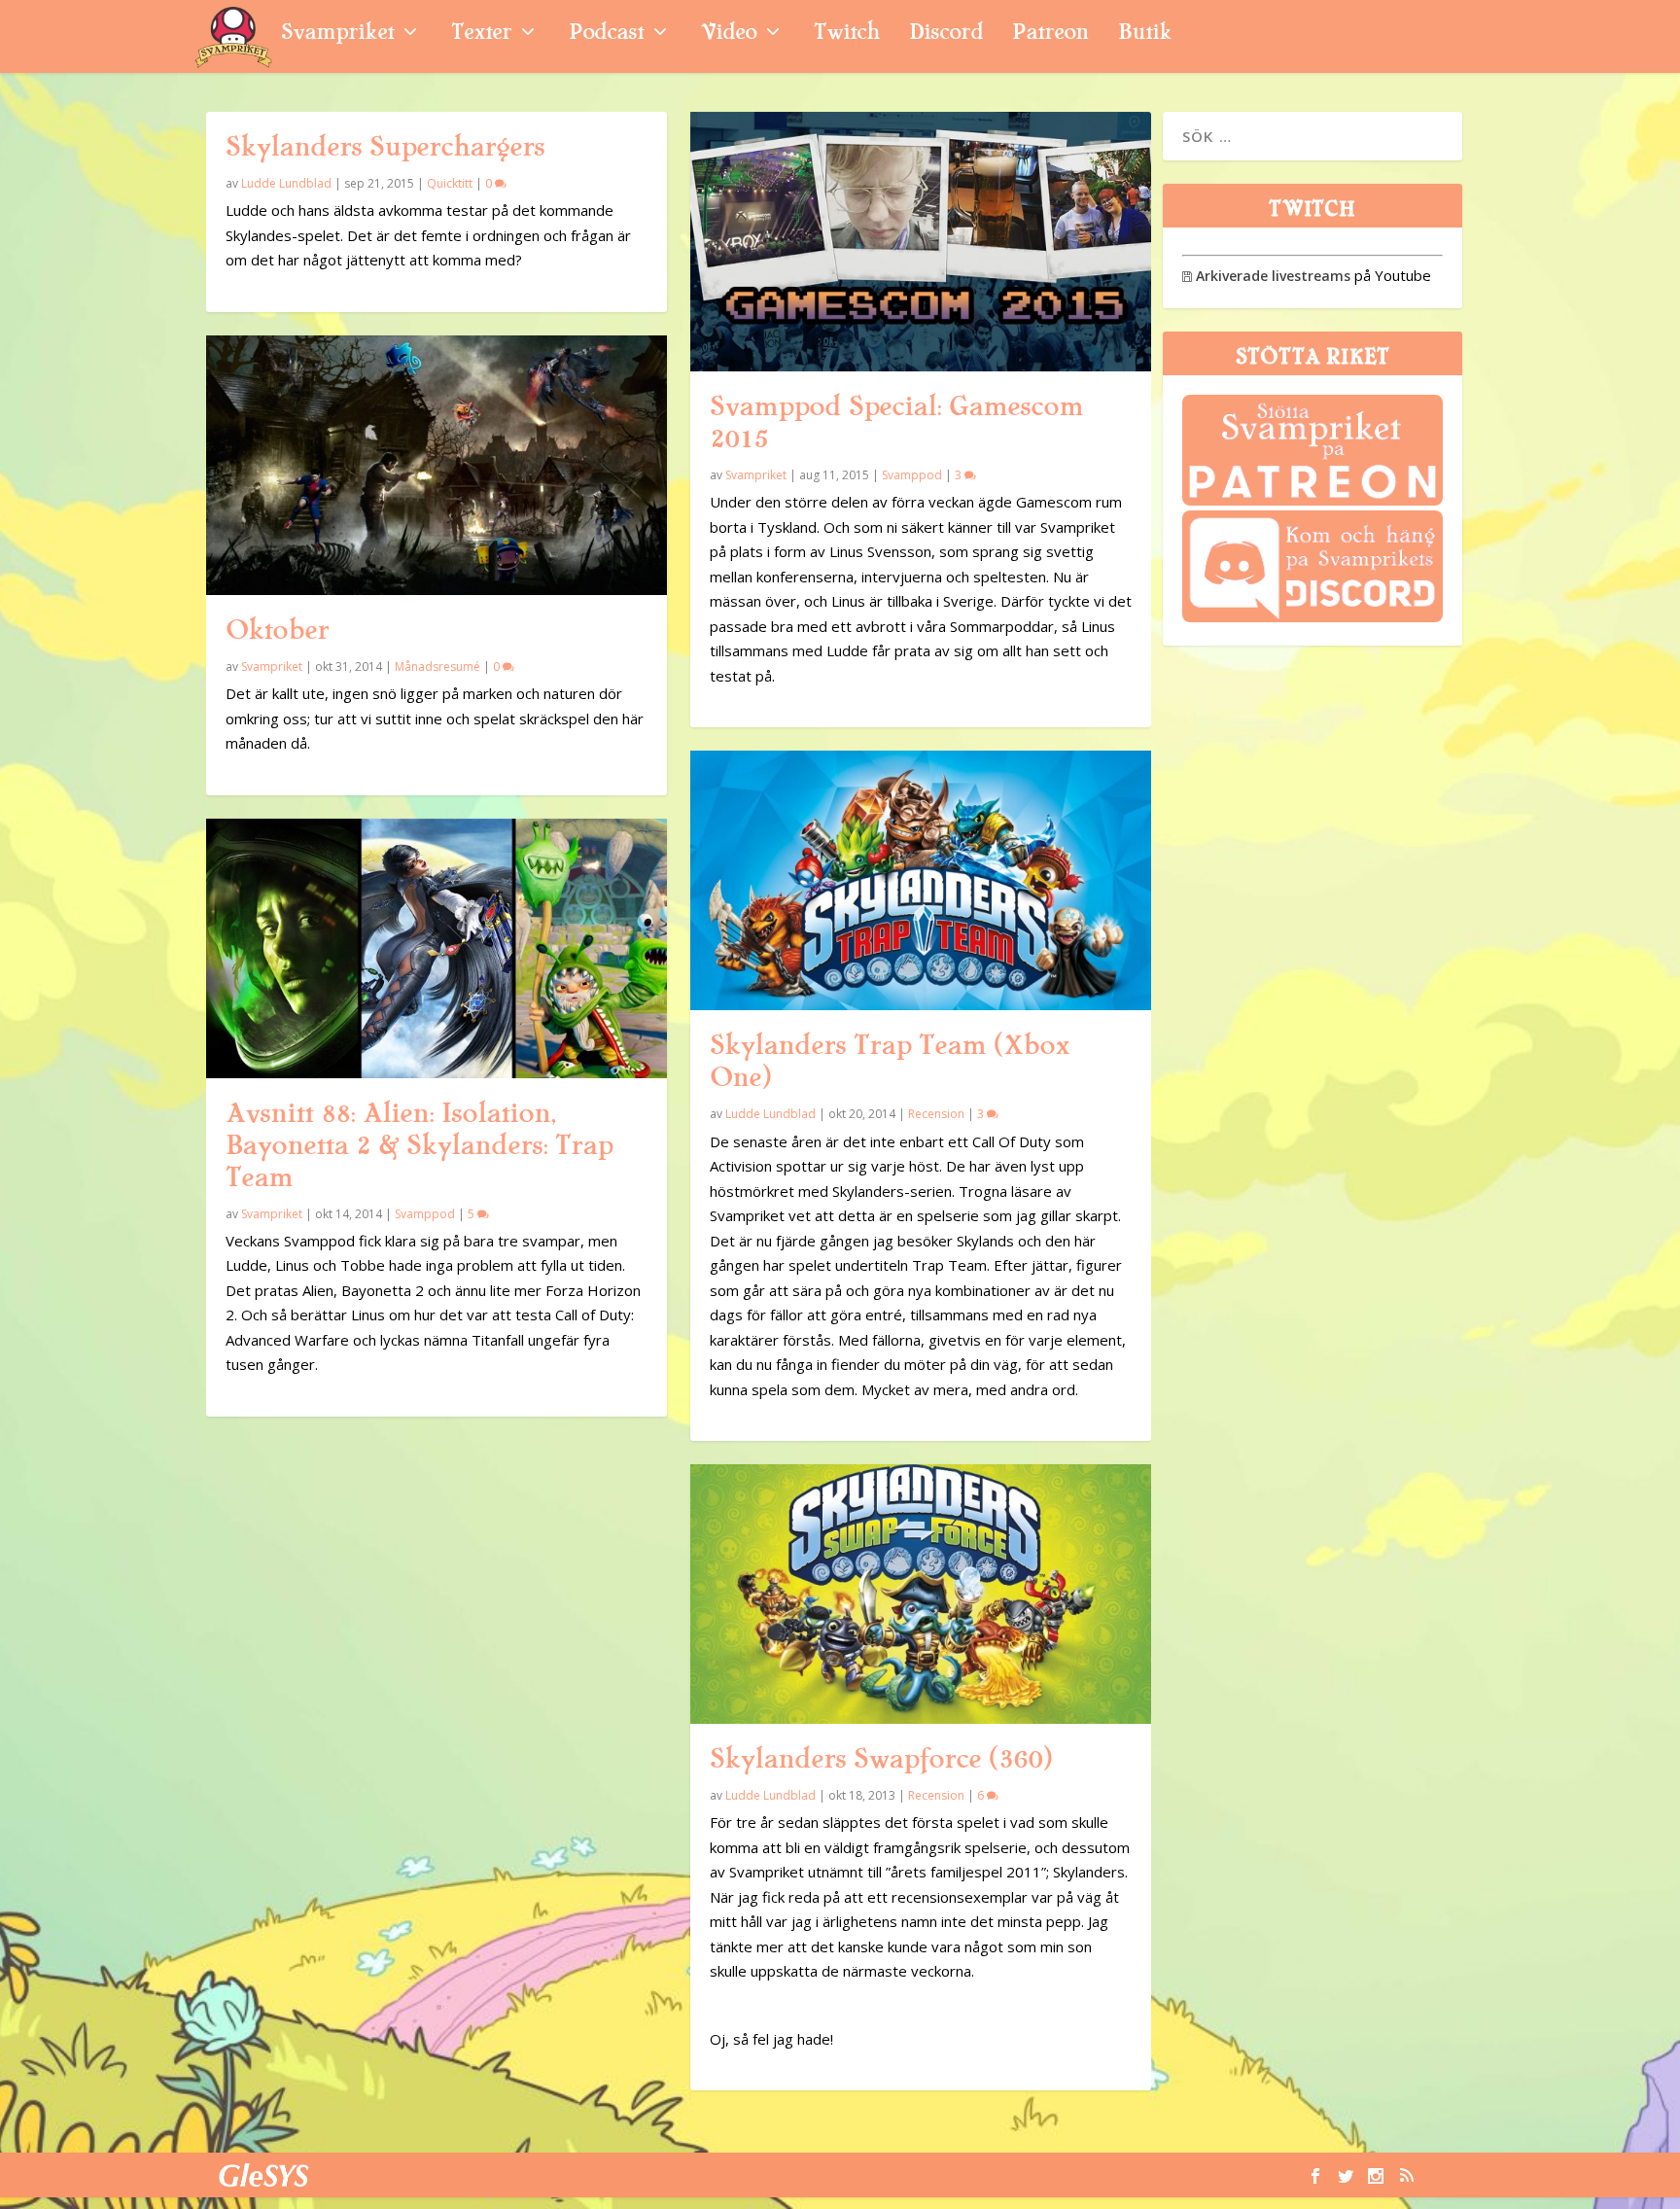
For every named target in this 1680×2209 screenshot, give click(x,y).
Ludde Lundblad (286, 183)
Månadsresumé (437, 666)
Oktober (277, 630)
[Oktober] (437, 465)
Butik (1145, 35)
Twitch (847, 35)
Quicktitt (450, 183)
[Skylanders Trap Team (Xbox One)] (921, 880)
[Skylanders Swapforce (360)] (921, 1594)
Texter (481, 35)
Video (729, 35)
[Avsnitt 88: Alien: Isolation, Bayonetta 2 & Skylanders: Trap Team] (437, 948)
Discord (946, 35)
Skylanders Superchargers (385, 147)
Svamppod (425, 1214)
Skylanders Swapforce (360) (881, 1759)
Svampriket (337, 35)
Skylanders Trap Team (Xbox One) (890, 1061)
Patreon (1050, 35)
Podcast (606, 35)
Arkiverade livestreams (1266, 276)
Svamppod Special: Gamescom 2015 (896, 422)
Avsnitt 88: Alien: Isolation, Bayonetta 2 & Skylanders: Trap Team (419, 1145)
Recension (936, 1114)
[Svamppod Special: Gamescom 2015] (921, 242)
